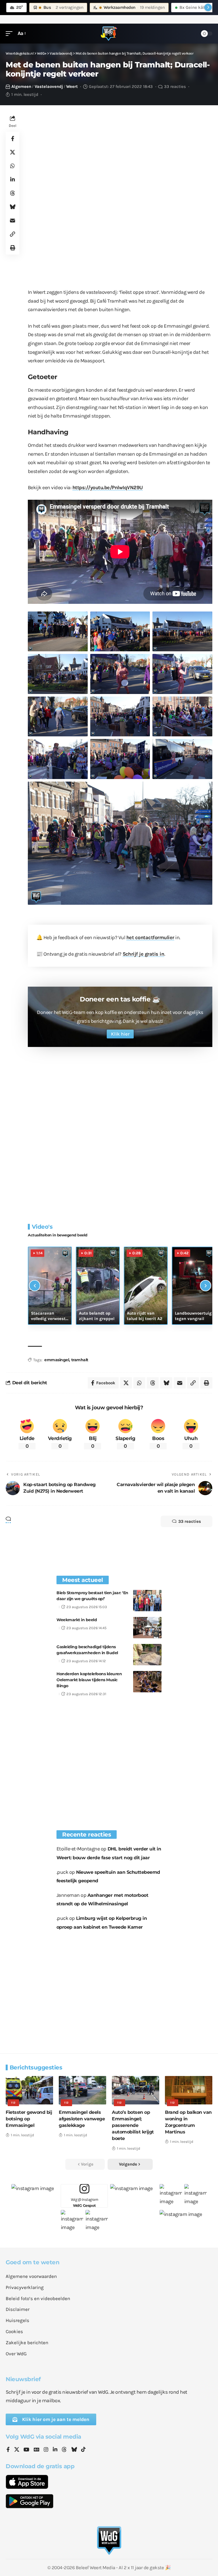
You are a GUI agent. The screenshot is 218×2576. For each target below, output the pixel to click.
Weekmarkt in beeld (77, 1620)
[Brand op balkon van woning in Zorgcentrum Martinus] (189, 2090)
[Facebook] (8, 2450)
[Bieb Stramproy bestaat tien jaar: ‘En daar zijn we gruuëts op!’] (147, 1601)
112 (13, 2103)
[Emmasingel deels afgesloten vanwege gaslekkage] (82, 2090)
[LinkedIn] (55, 2450)
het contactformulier (150, 937)
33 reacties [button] (190, 1521)
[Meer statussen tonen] (208, 7)
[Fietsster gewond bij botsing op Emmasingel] (29, 2090)
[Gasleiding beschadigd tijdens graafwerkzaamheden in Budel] (147, 1655)
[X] (17, 2450)
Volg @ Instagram (84, 2202)
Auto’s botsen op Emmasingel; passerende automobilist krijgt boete (133, 2125)
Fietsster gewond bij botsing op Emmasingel (29, 2119)
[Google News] (37, 2450)
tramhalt (80, 1360)
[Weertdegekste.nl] (109, 34)
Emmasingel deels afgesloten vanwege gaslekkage (82, 2119)
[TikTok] (83, 2450)
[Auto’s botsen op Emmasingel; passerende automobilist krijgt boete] (136, 2090)
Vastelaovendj (49, 86)
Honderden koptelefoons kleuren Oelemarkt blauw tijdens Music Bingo (89, 1680)
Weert (72, 86)
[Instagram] (46, 2450)
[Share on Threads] (12, 193)
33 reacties (175, 86)
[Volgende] (206, 1286)
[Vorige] (35, 1286)
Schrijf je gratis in (143, 954)
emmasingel (57, 1360)
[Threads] (64, 2450)
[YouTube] (26, 2450)
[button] (11, 33)
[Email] (12, 220)
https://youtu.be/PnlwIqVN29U (108, 487)
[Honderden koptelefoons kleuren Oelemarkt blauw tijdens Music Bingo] (147, 1682)
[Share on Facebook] (12, 139)
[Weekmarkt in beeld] (147, 1628)
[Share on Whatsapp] (12, 166)
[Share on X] (12, 152)
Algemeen (21, 86)
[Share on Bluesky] (12, 207)
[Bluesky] (74, 2450)
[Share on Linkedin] (12, 179)
